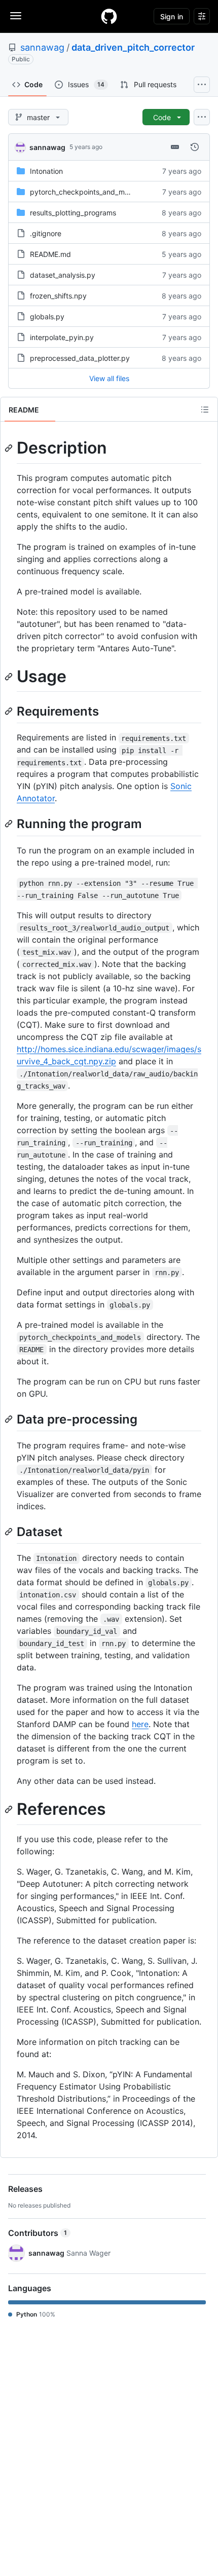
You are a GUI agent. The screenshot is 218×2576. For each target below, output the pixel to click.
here (140, 1724)
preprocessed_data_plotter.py (80, 358)
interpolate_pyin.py (62, 337)
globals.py (47, 316)
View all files (109, 378)
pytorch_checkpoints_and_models (86, 192)
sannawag (42, 47)
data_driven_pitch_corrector (133, 47)
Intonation (46, 171)
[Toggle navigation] (16, 16)
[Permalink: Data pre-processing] (10, 1419)
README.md (50, 254)
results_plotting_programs (73, 213)
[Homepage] (109, 16)
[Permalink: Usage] (10, 677)
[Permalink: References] (10, 1809)
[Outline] (205, 409)
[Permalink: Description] (10, 448)
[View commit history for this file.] (195, 147)
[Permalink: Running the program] (10, 824)
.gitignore (46, 233)
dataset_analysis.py (63, 275)
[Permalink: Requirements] (10, 711)
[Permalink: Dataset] (10, 1532)
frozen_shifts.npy (58, 296)
